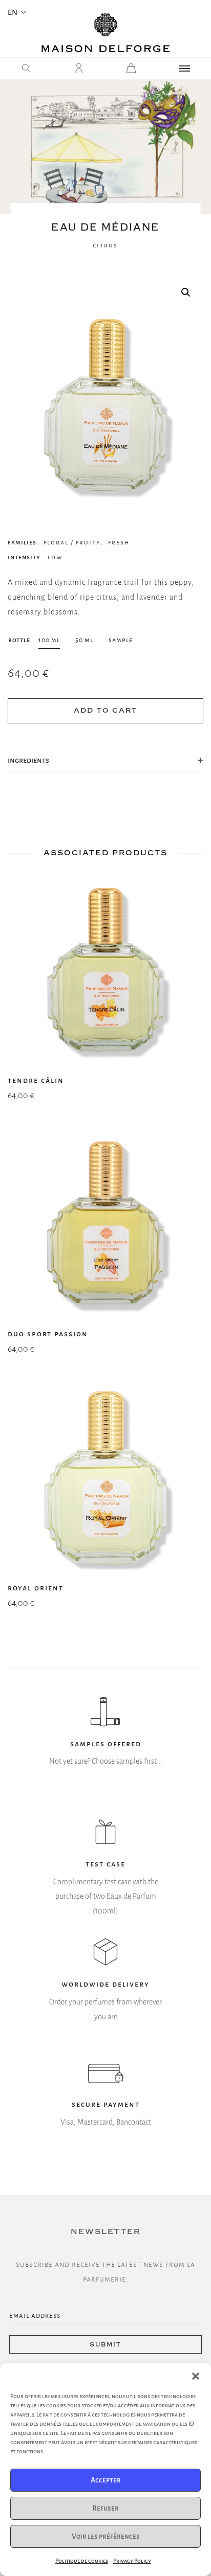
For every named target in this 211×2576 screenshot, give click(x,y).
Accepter (106, 2480)
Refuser (105, 2508)
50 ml (84, 640)
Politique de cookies (82, 2561)
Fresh (119, 542)
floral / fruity (72, 542)
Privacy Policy (132, 2561)
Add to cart (105, 711)
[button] (196, 2376)
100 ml (49, 640)
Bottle (19, 640)
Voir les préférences (106, 2536)
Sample (121, 640)
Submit (105, 2345)
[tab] (105, 761)
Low (55, 557)
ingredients (28, 760)
